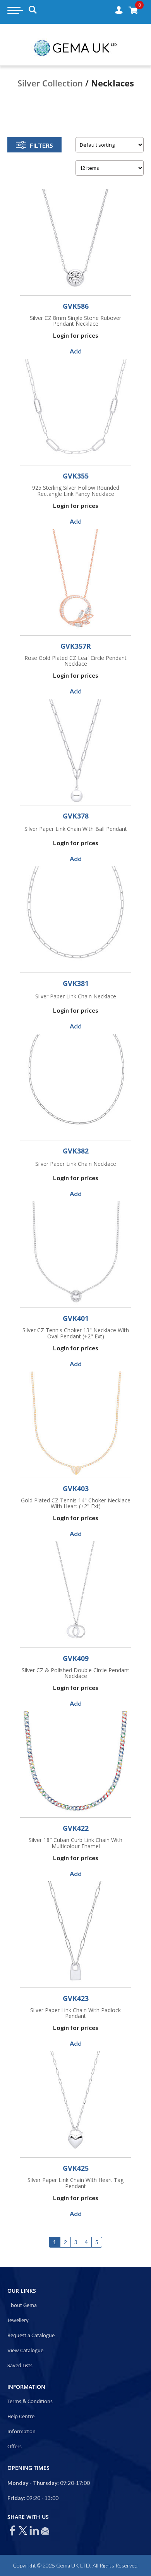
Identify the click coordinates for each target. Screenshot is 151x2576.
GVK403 (76, 1488)
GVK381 (76, 983)
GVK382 (76, 1151)
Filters (41, 145)
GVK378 (76, 816)
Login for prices (76, 335)
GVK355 (76, 476)
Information (21, 2432)
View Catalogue (25, 2351)
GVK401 (76, 1318)
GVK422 (76, 1828)
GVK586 (76, 306)
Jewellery (18, 2321)
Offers (15, 2447)
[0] (133, 10)
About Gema (22, 2306)
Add (76, 351)
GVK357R (76, 646)
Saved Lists (20, 2366)
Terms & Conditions (30, 2402)
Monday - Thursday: (33, 2483)
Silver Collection (50, 83)
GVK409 (76, 1658)
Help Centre (21, 2417)
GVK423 (76, 1998)
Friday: (16, 2498)
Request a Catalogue (31, 2336)
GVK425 (76, 2168)
